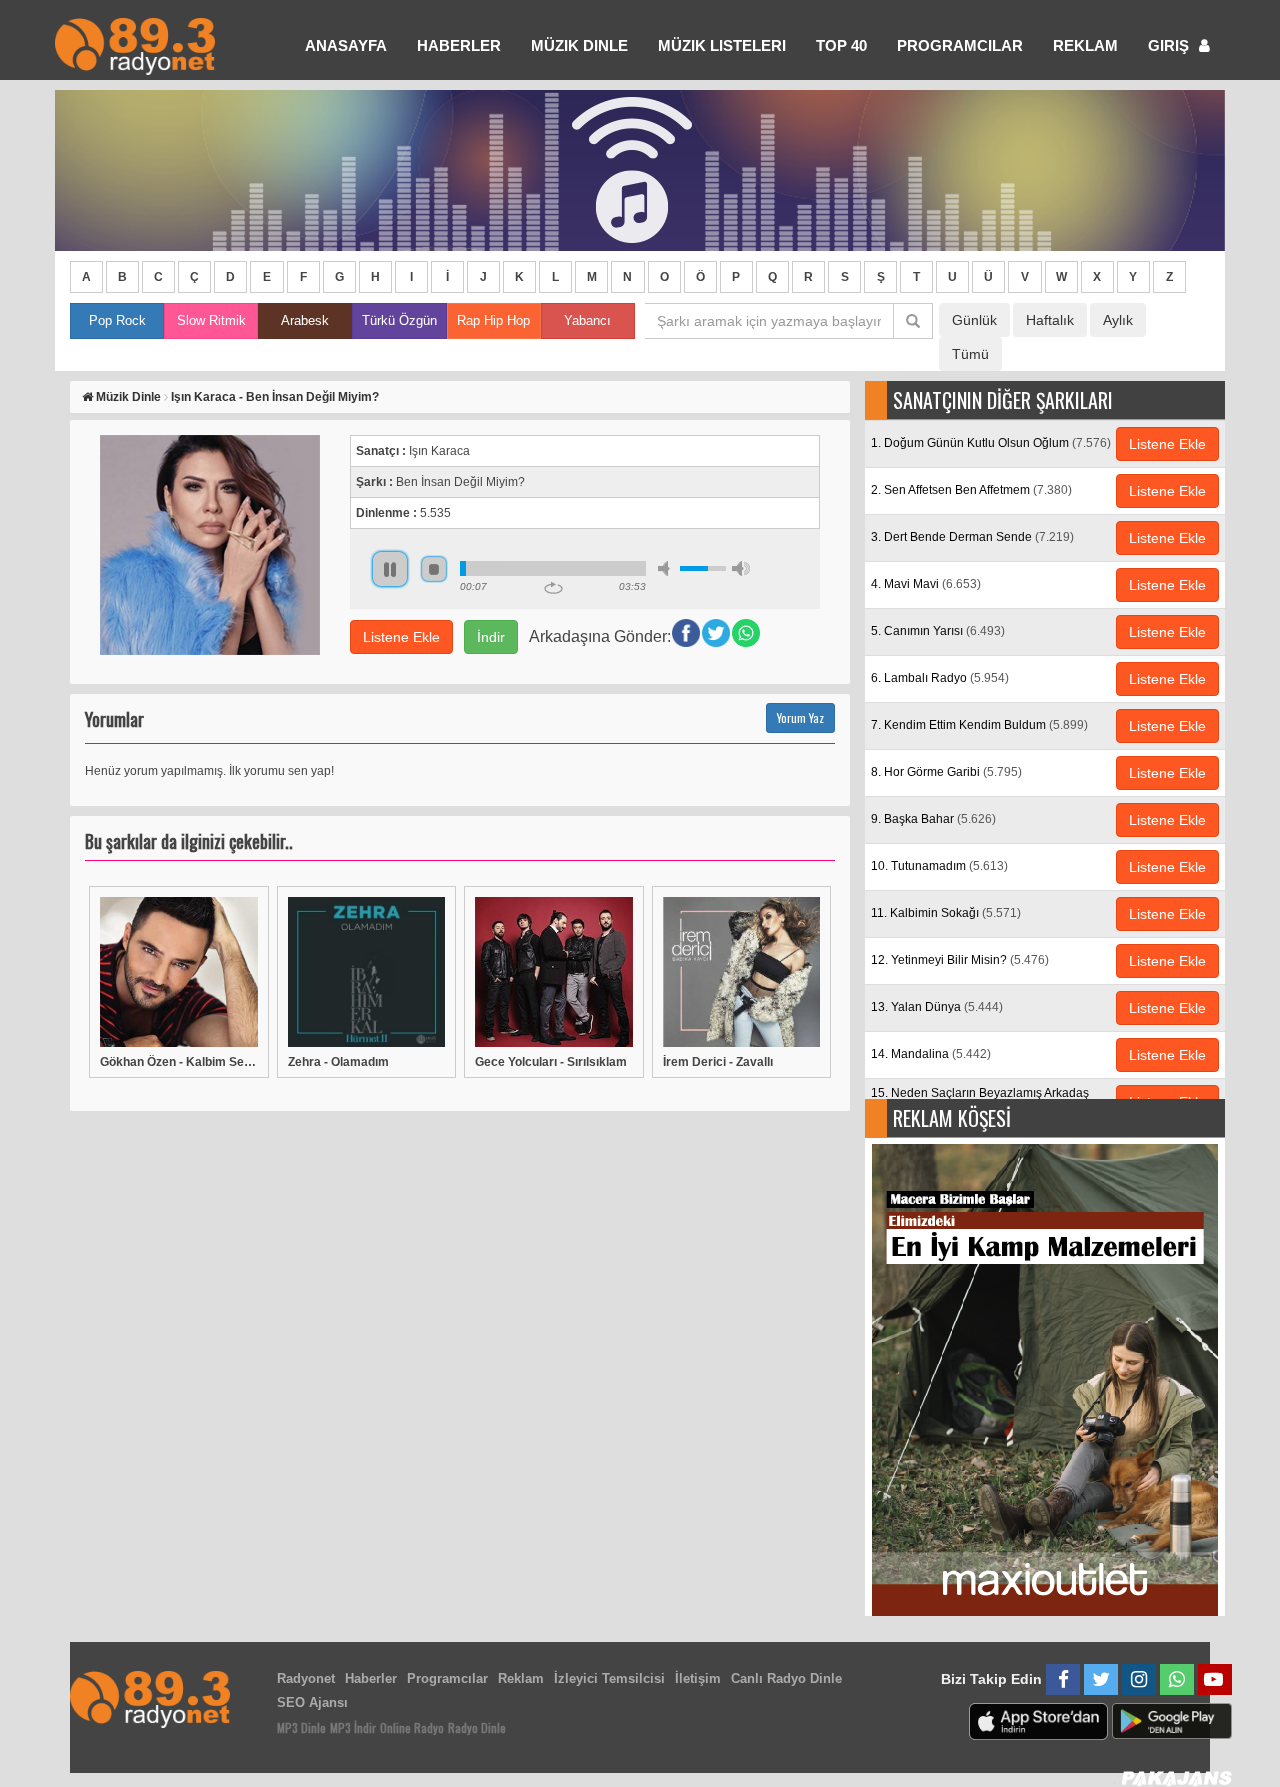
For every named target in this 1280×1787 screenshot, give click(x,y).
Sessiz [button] (667, 568)
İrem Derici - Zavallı (718, 1062)
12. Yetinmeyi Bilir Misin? (960, 960)
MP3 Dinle (301, 1727)
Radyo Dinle (477, 1727)
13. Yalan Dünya (937, 1007)
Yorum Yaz (800, 717)
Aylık (1118, 320)
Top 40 (841, 45)
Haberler (371, 1678)
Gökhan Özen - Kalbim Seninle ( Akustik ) (179, 1062)
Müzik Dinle (579, 45)
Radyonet (306, 1678)
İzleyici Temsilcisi (609, 1678)
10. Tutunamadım (939, 866)
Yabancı (587, 320)
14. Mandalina (931, 1054)
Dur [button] (434, 569)
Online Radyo (412, 1727)
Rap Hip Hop (493, 320)
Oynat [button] (390, 569)
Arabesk (305, 320)
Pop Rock (117, 320)
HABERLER (459, 45)
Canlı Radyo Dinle (786, 1678)
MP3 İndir (353, 1727)
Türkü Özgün (399, 320)
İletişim (698, 1678)
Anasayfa (346, 45)
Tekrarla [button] (553, 588)
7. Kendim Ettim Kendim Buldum (979, 725)
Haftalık (1050, 320)
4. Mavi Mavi (926, 584)
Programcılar (960, 45)
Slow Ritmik (211, 320)
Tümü (970, 354)
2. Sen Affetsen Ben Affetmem (971, 490)
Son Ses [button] (741, 568)
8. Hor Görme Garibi (946, 772)
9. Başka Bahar (933, 819)
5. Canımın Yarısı (938, 631)
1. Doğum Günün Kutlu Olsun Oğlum (991, 443)
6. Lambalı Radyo (940, 678)
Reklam (1085, 45)
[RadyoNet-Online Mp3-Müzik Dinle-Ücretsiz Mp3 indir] (135, 44)
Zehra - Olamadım (338, 1062)
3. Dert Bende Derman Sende (972, 537)
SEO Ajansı (312, 1702)
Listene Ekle (401, 637)
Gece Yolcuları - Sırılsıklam (551, 1062)
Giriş (1170, 45)
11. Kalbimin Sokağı (946, 913)
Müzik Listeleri (722, 45)
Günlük (974, 320)
